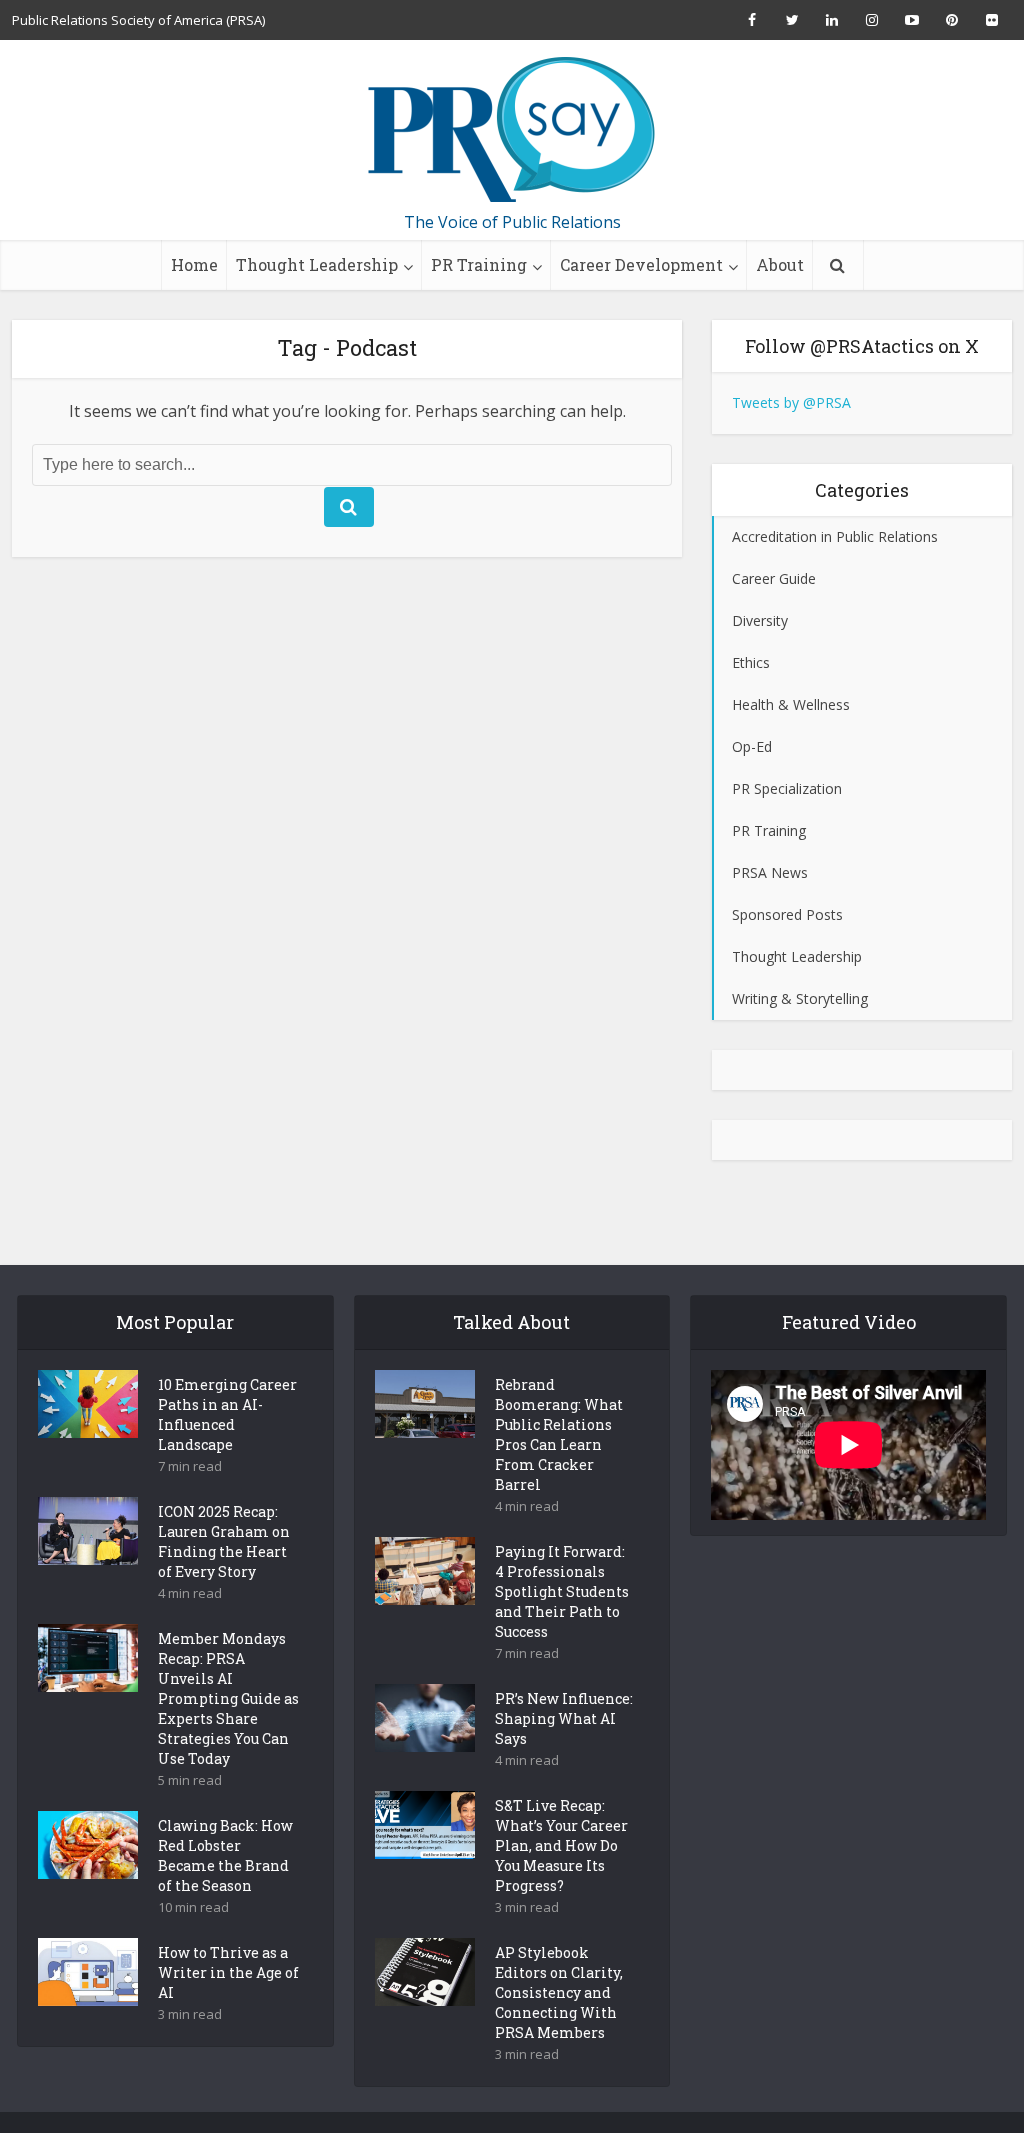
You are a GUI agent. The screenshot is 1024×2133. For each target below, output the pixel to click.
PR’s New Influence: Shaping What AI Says (564, 1718)
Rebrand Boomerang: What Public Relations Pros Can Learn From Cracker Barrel (559, 1434)
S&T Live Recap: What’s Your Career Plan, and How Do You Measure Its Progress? (561, 1845)
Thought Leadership (317, 264)
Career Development (641, 264)
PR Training (479, 264)
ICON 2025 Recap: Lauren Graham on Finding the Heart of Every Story (224, 1541)
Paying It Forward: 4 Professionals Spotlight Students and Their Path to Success (562, 1591)
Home (194, 264)
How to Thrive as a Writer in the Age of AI (228, 1972)
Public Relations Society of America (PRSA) (138, 20)
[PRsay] (512, 130)
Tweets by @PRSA (791, 402)
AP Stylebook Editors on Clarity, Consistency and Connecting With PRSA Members (559, 1992)
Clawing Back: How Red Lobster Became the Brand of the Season (225, 1855)
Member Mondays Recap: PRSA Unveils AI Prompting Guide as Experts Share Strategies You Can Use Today (228, 1698)
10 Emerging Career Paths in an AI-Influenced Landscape (227, 1414)
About (780, 264)
